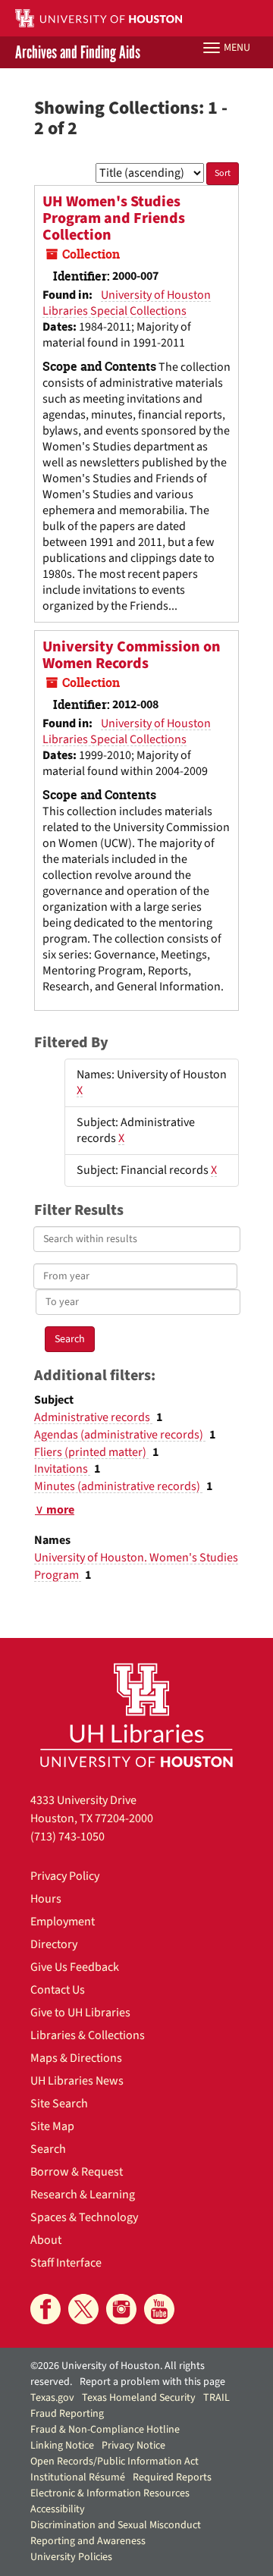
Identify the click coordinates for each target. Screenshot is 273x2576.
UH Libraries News (77, 2081)
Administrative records (93, 1417)
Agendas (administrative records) (120, 1435)
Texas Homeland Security (139, 2398)
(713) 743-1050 (67, 1837)
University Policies (71, 2557)
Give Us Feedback (75, 1967)
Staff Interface (66, 2263)
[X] (83, 2309)
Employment (63, 1922)
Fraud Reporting (67, 2414)
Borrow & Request (77, 2172)
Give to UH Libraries (80, 2013)
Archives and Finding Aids (78, 52)
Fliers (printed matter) (91, 1452)
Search (48, 2149)
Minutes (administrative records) (118, 1486)
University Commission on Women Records (132, 655)
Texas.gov (52, 2398)
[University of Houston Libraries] (136, 1715)
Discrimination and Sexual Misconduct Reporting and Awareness (116, 2533)
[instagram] (121, 2309)
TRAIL (217, 2398)
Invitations (62, 1469)
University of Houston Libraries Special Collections (127, 303)
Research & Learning (83, 2195)
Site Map (52, 2126)
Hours (46, 1899)
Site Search (59, 2104)
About (46, 2240)
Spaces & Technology (84, 2217)
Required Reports (172, 2477)
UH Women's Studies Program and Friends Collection (114, 218)
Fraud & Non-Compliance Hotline (105, 2430)
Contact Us (58, 1990)
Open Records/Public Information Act (115, 2461)
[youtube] (159, 2309)
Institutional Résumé (78, 2477)
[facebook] (45, 2309)
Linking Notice (62, 2446)
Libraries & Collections (88, 2035)
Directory (54, 1944)
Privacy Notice (133, 2446)
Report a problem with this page (152, 2382)
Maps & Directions (76, 2058)
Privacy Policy (65, 1876)
